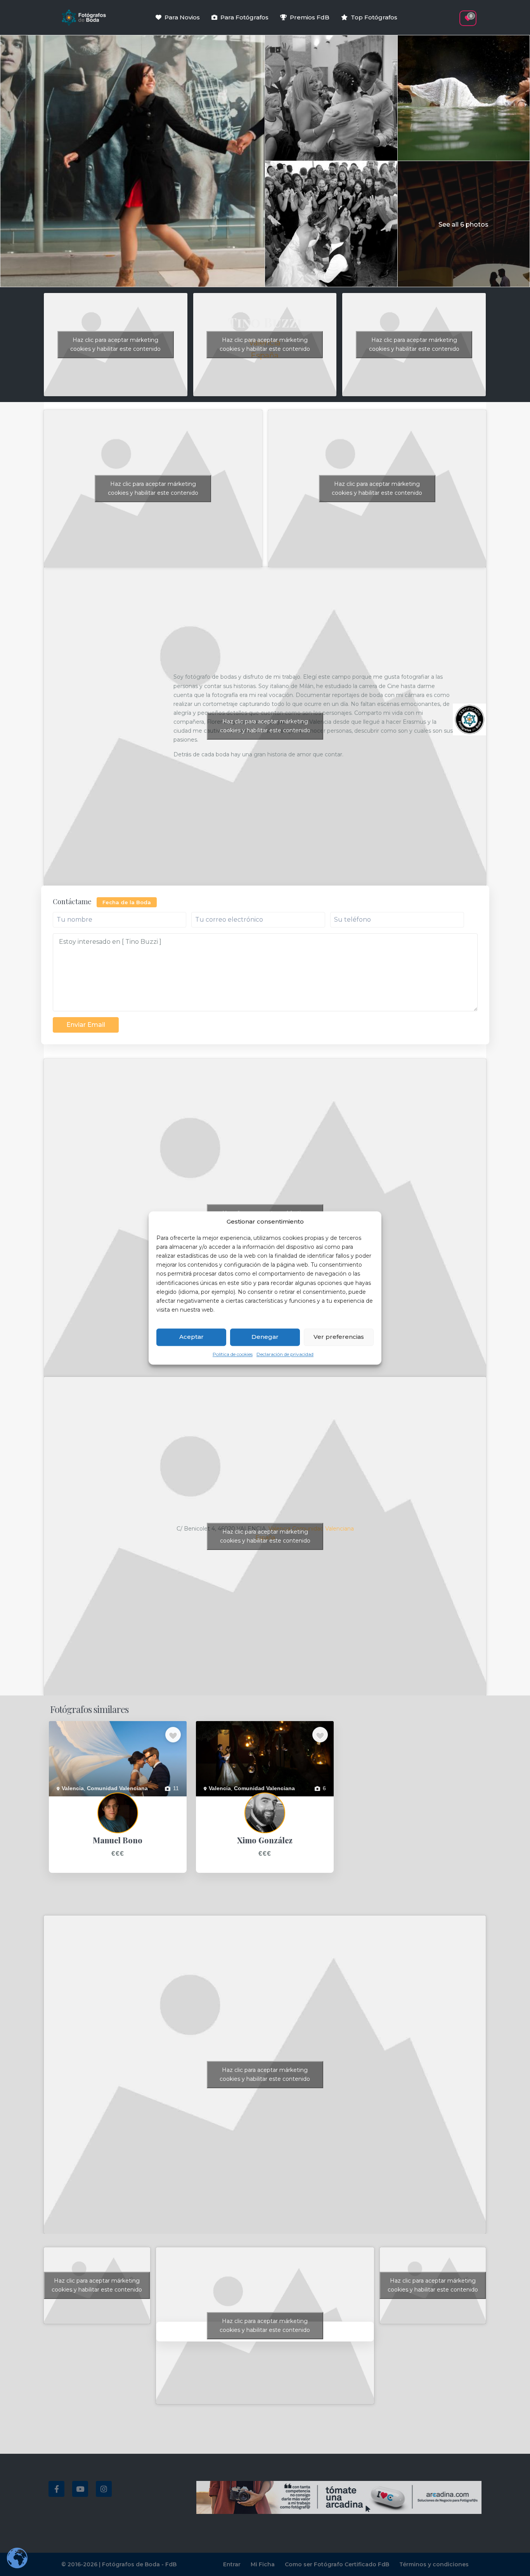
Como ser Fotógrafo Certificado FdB (337, 2564)
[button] (454, 14)
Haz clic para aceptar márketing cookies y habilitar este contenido (115, 344)
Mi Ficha (263, 2564)
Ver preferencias (339, 1337)
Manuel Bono (65, 1801)
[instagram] (104, 2489)
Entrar (232, 2564)
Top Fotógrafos (374, 17)
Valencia (73, 1788)
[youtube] (80, 2489)
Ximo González (215, 1801)
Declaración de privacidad (285, 1354)
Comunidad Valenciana (117, 1788)
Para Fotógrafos (244, 17)
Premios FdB (310, 17)
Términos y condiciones (434, 2564)
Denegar (265, 1337)
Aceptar (191, 1337)
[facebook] (56, 2489)
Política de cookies (233, 1354)
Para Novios (182, 17)
